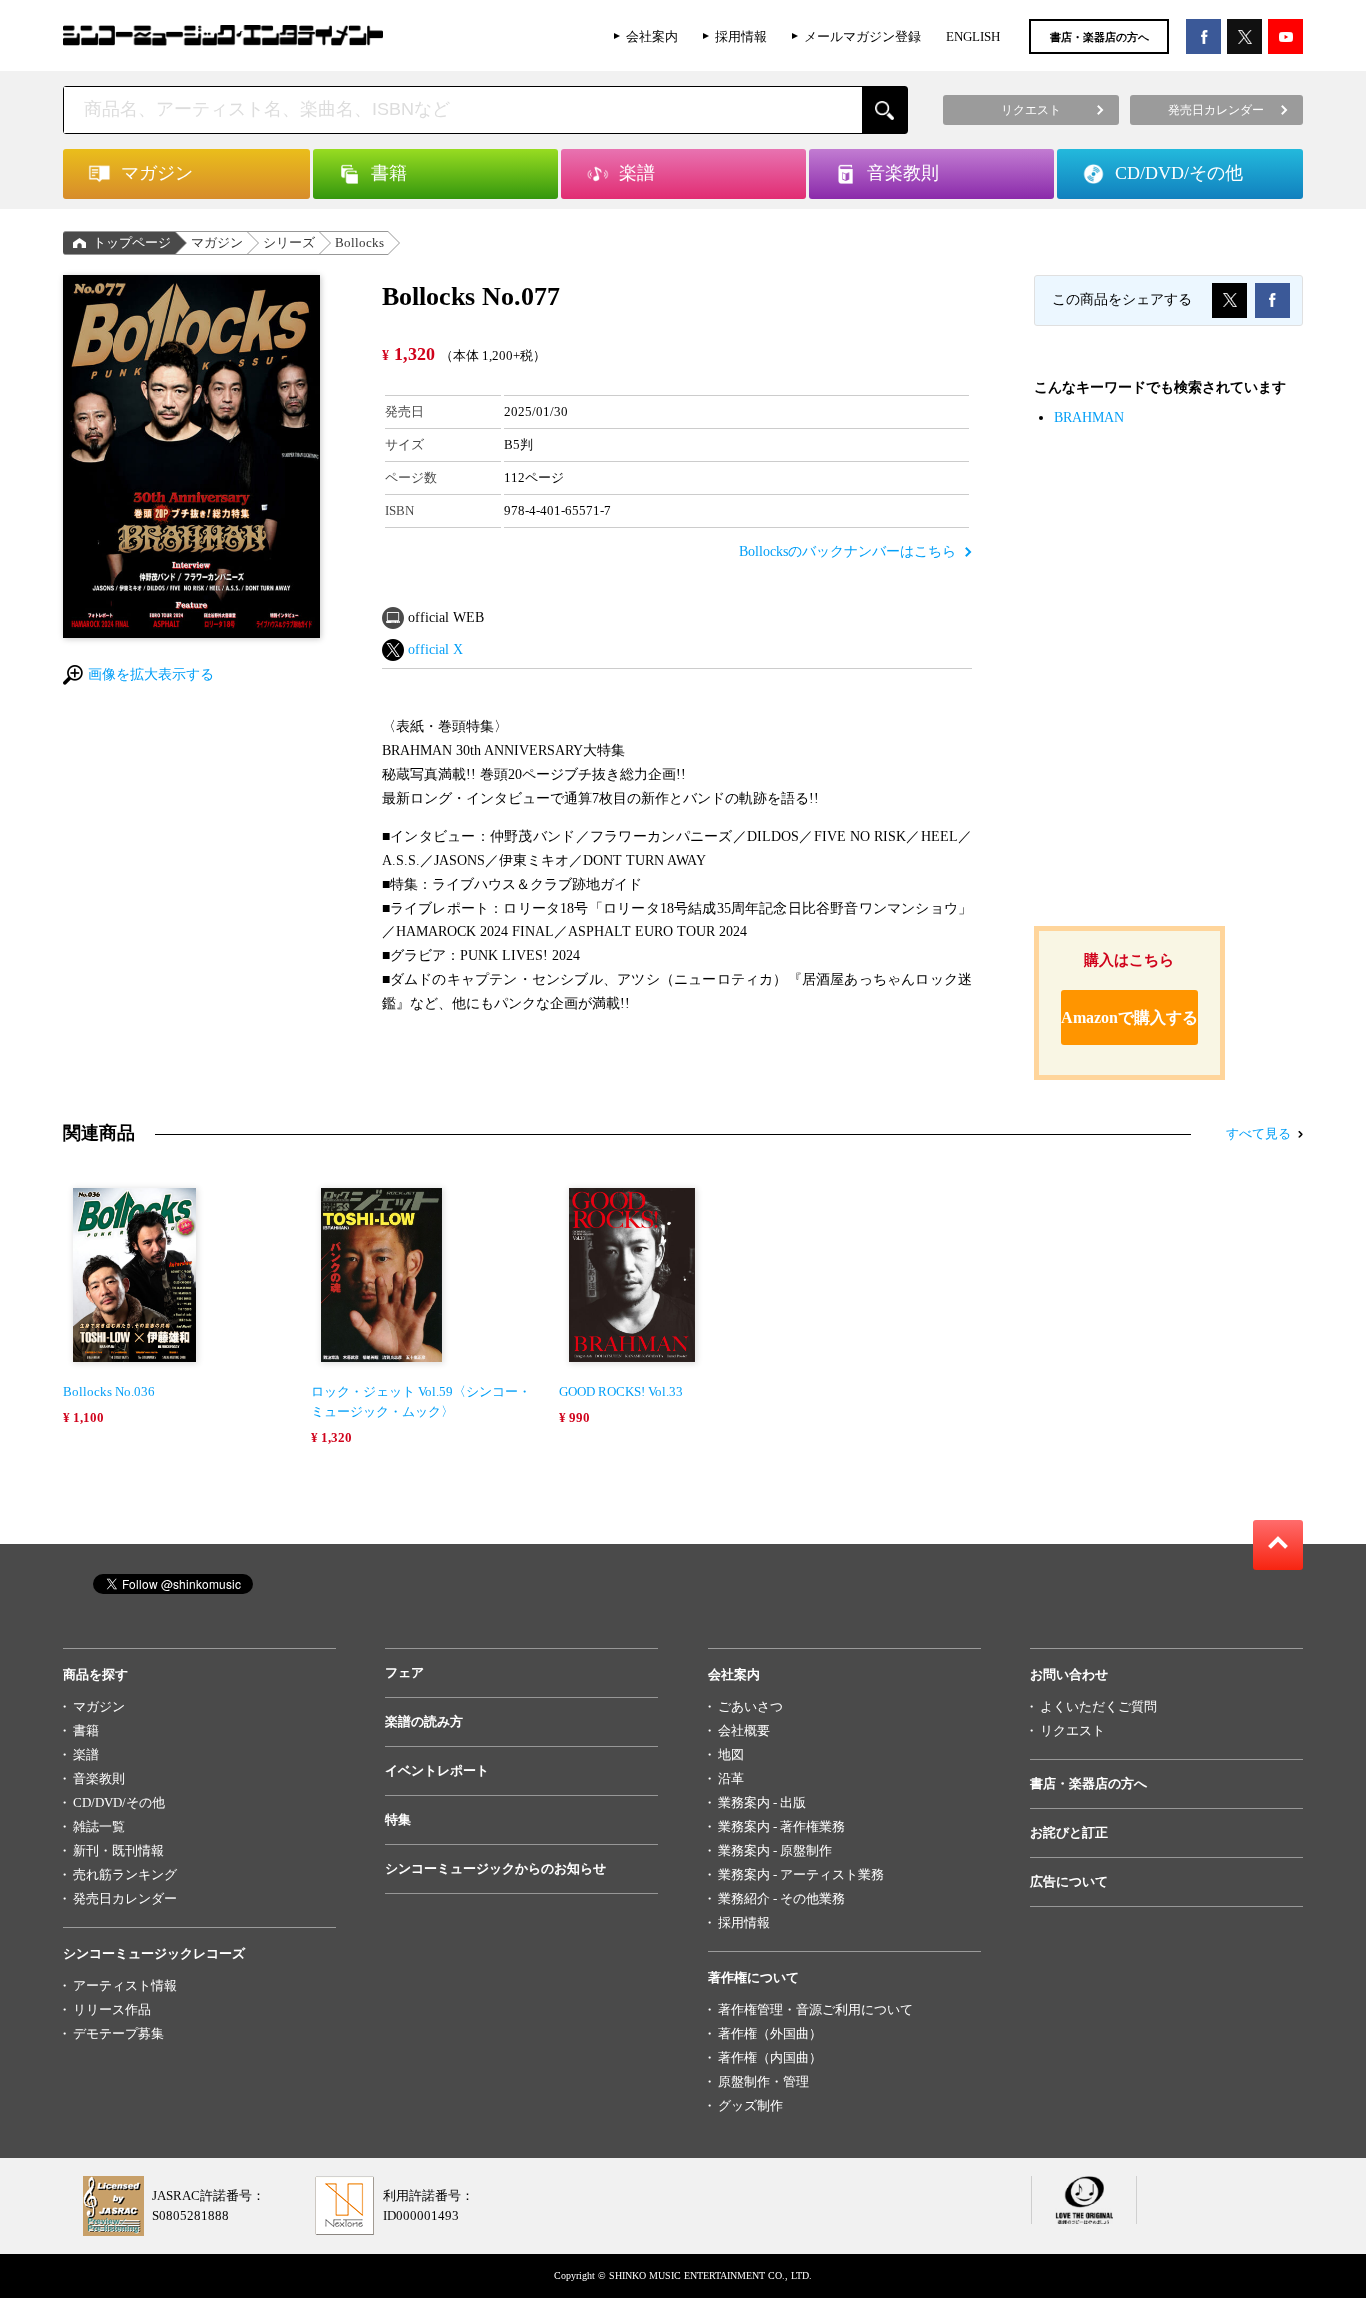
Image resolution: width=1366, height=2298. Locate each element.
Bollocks (359, 242)
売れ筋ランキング (125, 1874)
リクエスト (1072, 1730)
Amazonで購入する (1129, 1017)
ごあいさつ (750, 1706)
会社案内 (652, 36)
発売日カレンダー (125, 1898)
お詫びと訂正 (1069, 1832)
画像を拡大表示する (151, 674)
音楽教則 (99, 1778)
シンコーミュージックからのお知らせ (495, 1868)
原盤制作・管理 (763, 2081)
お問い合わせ (1069, 1674)
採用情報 (741, 36)
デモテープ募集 (118, 2033)
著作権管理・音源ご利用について (815, 2009)
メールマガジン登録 (862, 36)
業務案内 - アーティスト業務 (801, 1874)
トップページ (132, 242)
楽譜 (86, 1754)
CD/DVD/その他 (119, 1802)
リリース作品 (112, 2009)
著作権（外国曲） (770, 2033)
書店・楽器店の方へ (1099, 37)
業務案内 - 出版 (762, 1802)
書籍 (86, 1730)
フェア (404, 1672)
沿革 (731, 1778)
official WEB (446, 617)
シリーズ (289, 242)
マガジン (217, 242)
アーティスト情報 (125, 1985)
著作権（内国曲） (770, 2057)
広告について (1069, 1881)
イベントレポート (437, 1770)
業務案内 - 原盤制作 (775, 1850)
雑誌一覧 (99, 1826)
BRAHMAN (1089, 417)
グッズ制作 (750, 2105)
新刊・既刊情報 (118, 1850)
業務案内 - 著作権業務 (781, 1826)
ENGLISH (973, 36)
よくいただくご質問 (1098, 1706)
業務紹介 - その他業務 (781, 1898)
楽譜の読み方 (424, 1721)
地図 (731, 1754)
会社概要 (744, 1730)
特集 (398, 1819)
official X (435, 649)
